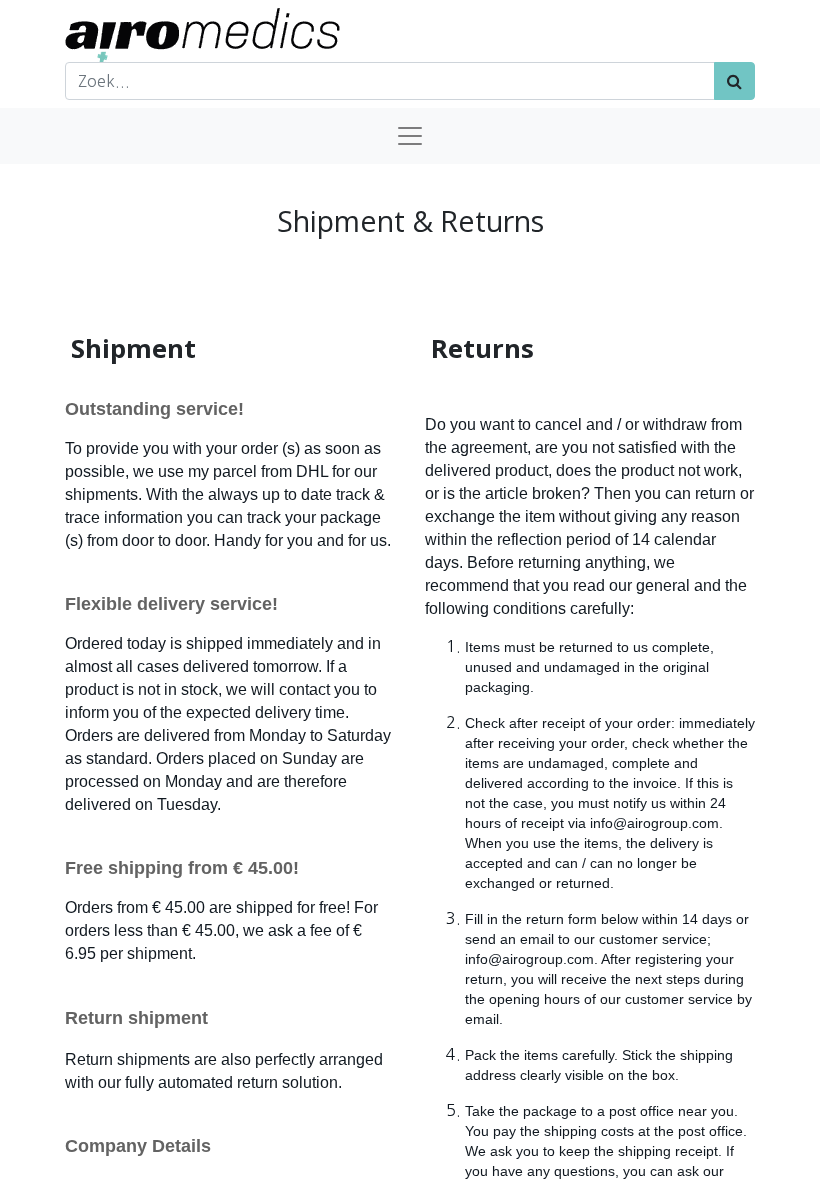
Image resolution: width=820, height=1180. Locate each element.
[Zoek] (734, 81)
